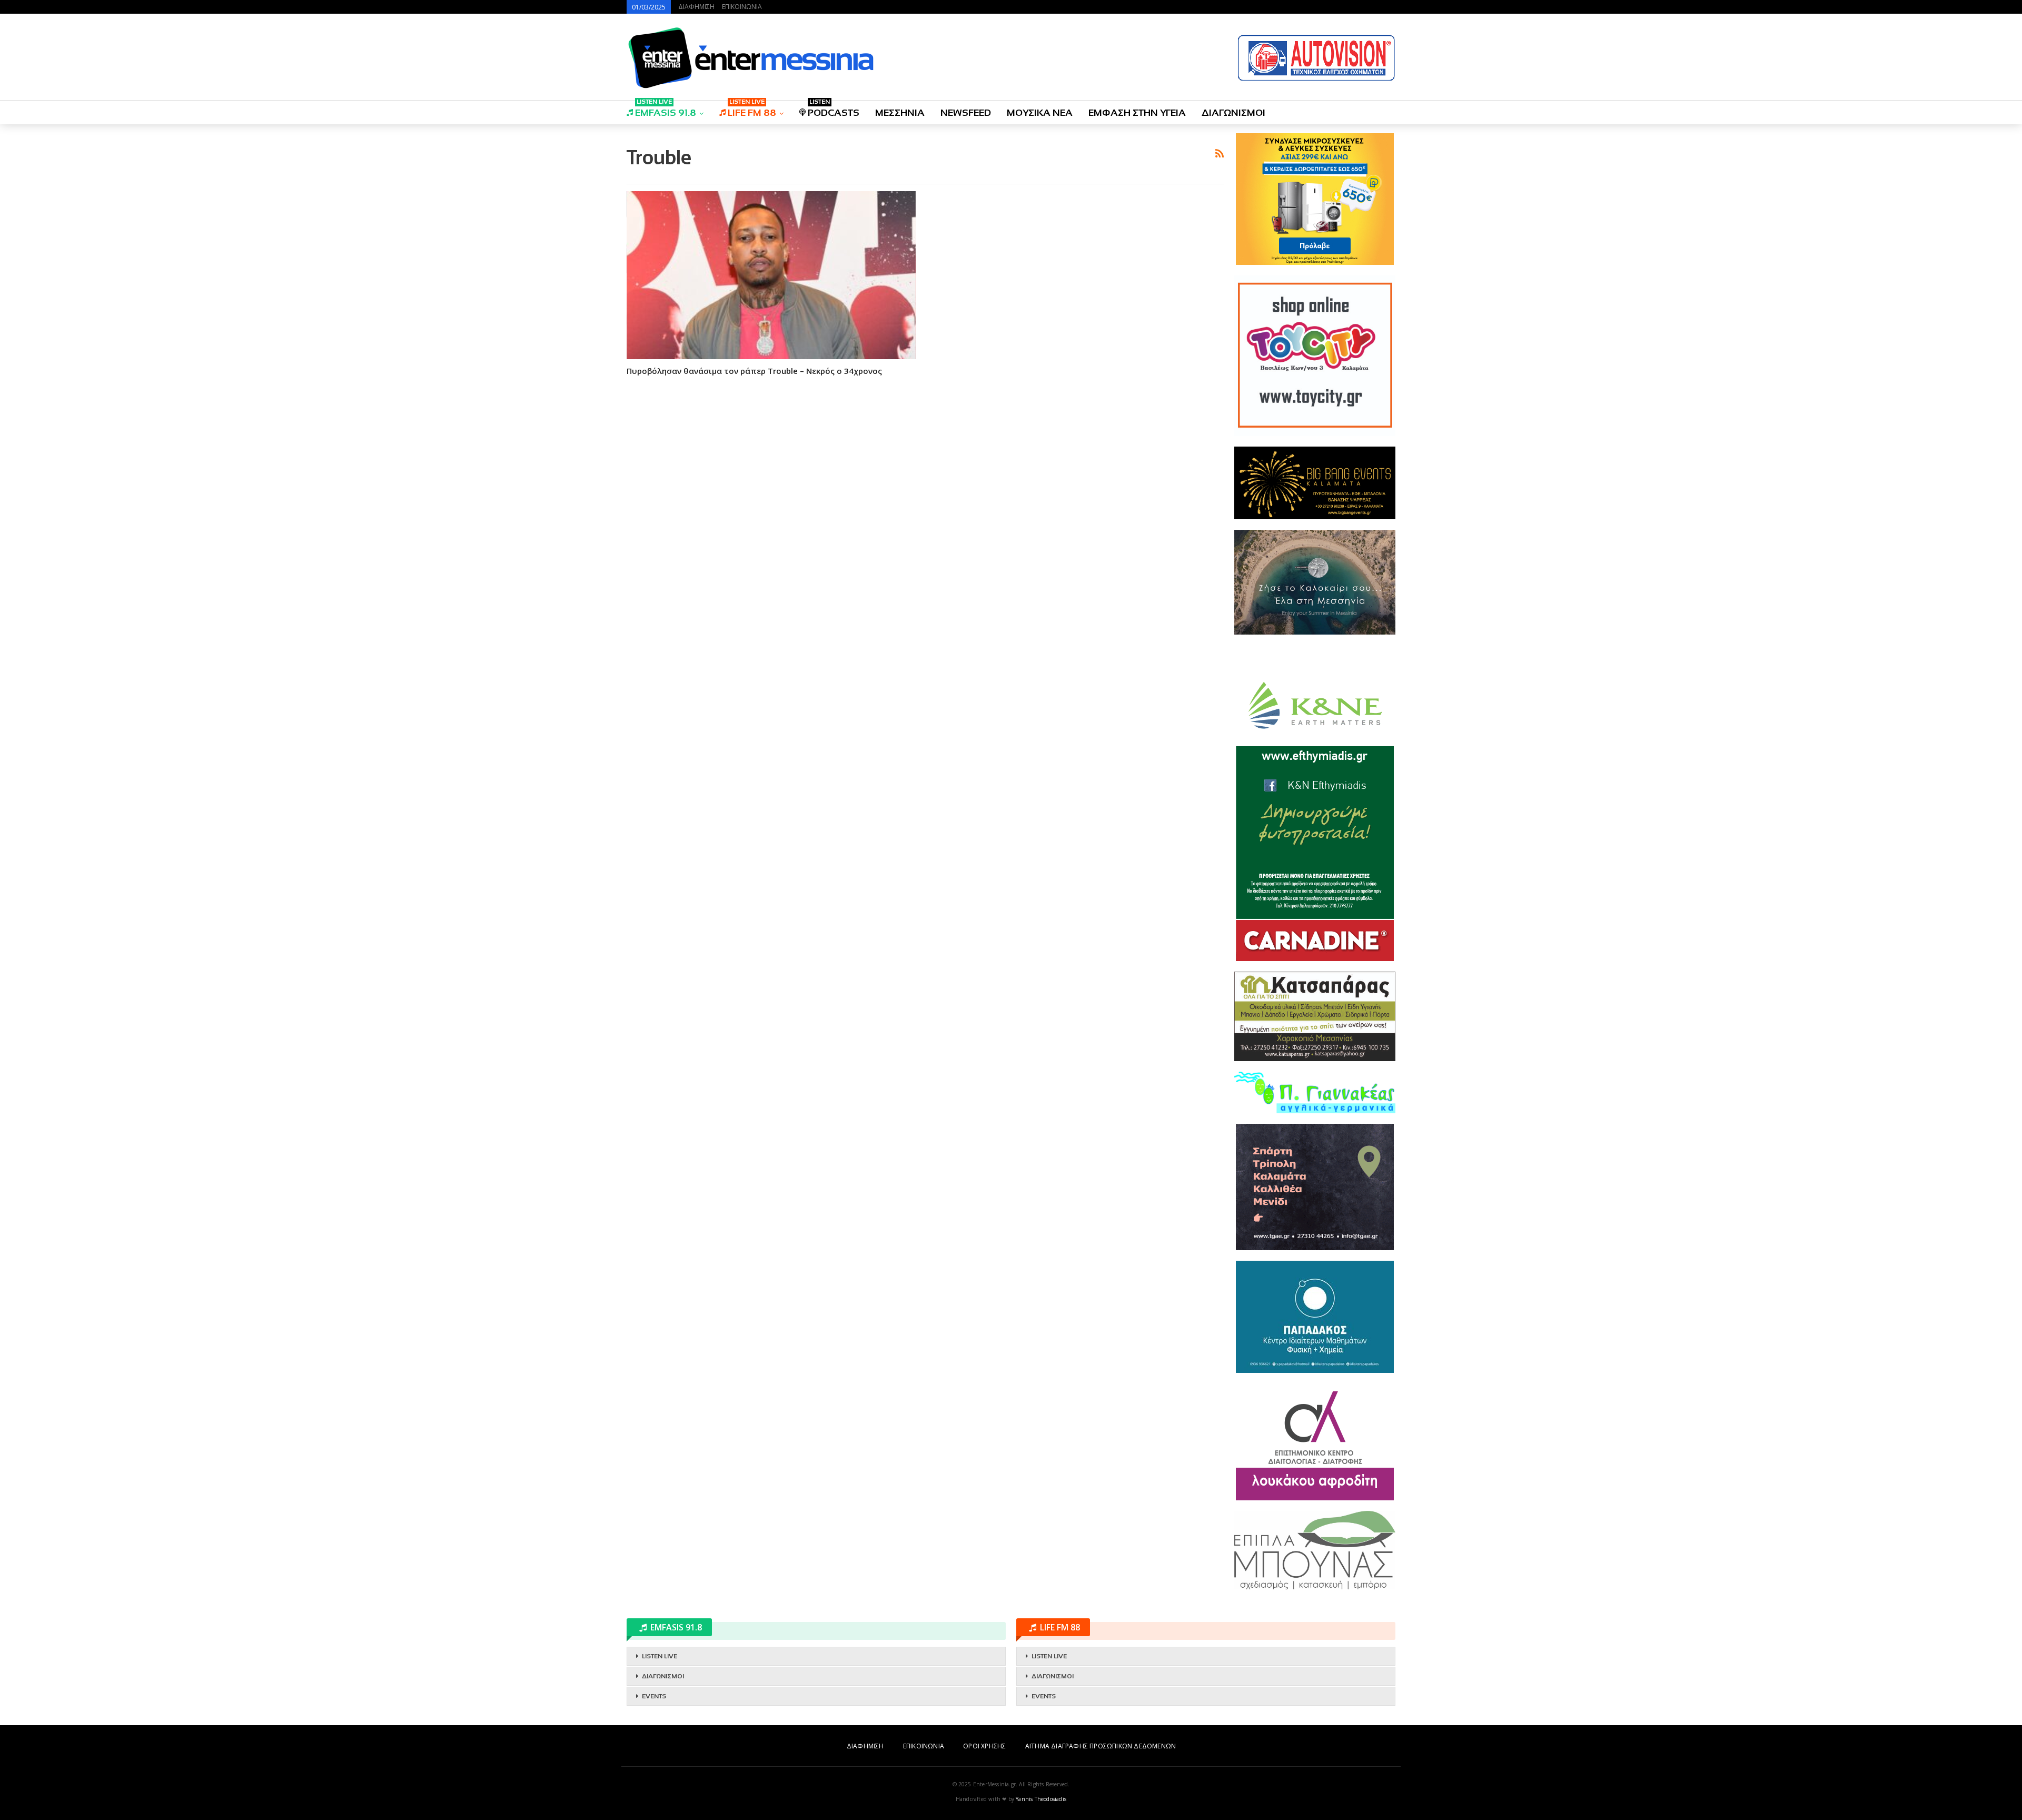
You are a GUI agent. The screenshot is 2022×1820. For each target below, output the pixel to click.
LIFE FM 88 (752, 109)
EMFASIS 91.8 (666, 109)
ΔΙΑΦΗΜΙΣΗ (696, 7)
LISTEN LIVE (660, 1656)
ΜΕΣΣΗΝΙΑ (900, 113)
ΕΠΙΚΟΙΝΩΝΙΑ (742, 7)
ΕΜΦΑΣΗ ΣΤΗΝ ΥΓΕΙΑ (1137, 113)
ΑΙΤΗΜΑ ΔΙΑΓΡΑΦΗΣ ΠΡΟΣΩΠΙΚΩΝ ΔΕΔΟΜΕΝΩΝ (1101, 1746)
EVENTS (654, 1696)
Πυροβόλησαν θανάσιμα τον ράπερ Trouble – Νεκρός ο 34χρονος (754, 371)
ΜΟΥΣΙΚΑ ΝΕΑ (1040, 113)
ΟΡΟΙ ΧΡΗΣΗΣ (984, 1746)
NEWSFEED (966, 113)
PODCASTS (834, 109)
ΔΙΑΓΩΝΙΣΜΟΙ (1233, 113)
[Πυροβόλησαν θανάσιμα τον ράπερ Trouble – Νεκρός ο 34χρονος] (771, 275)
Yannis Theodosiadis (1041, 1799)
